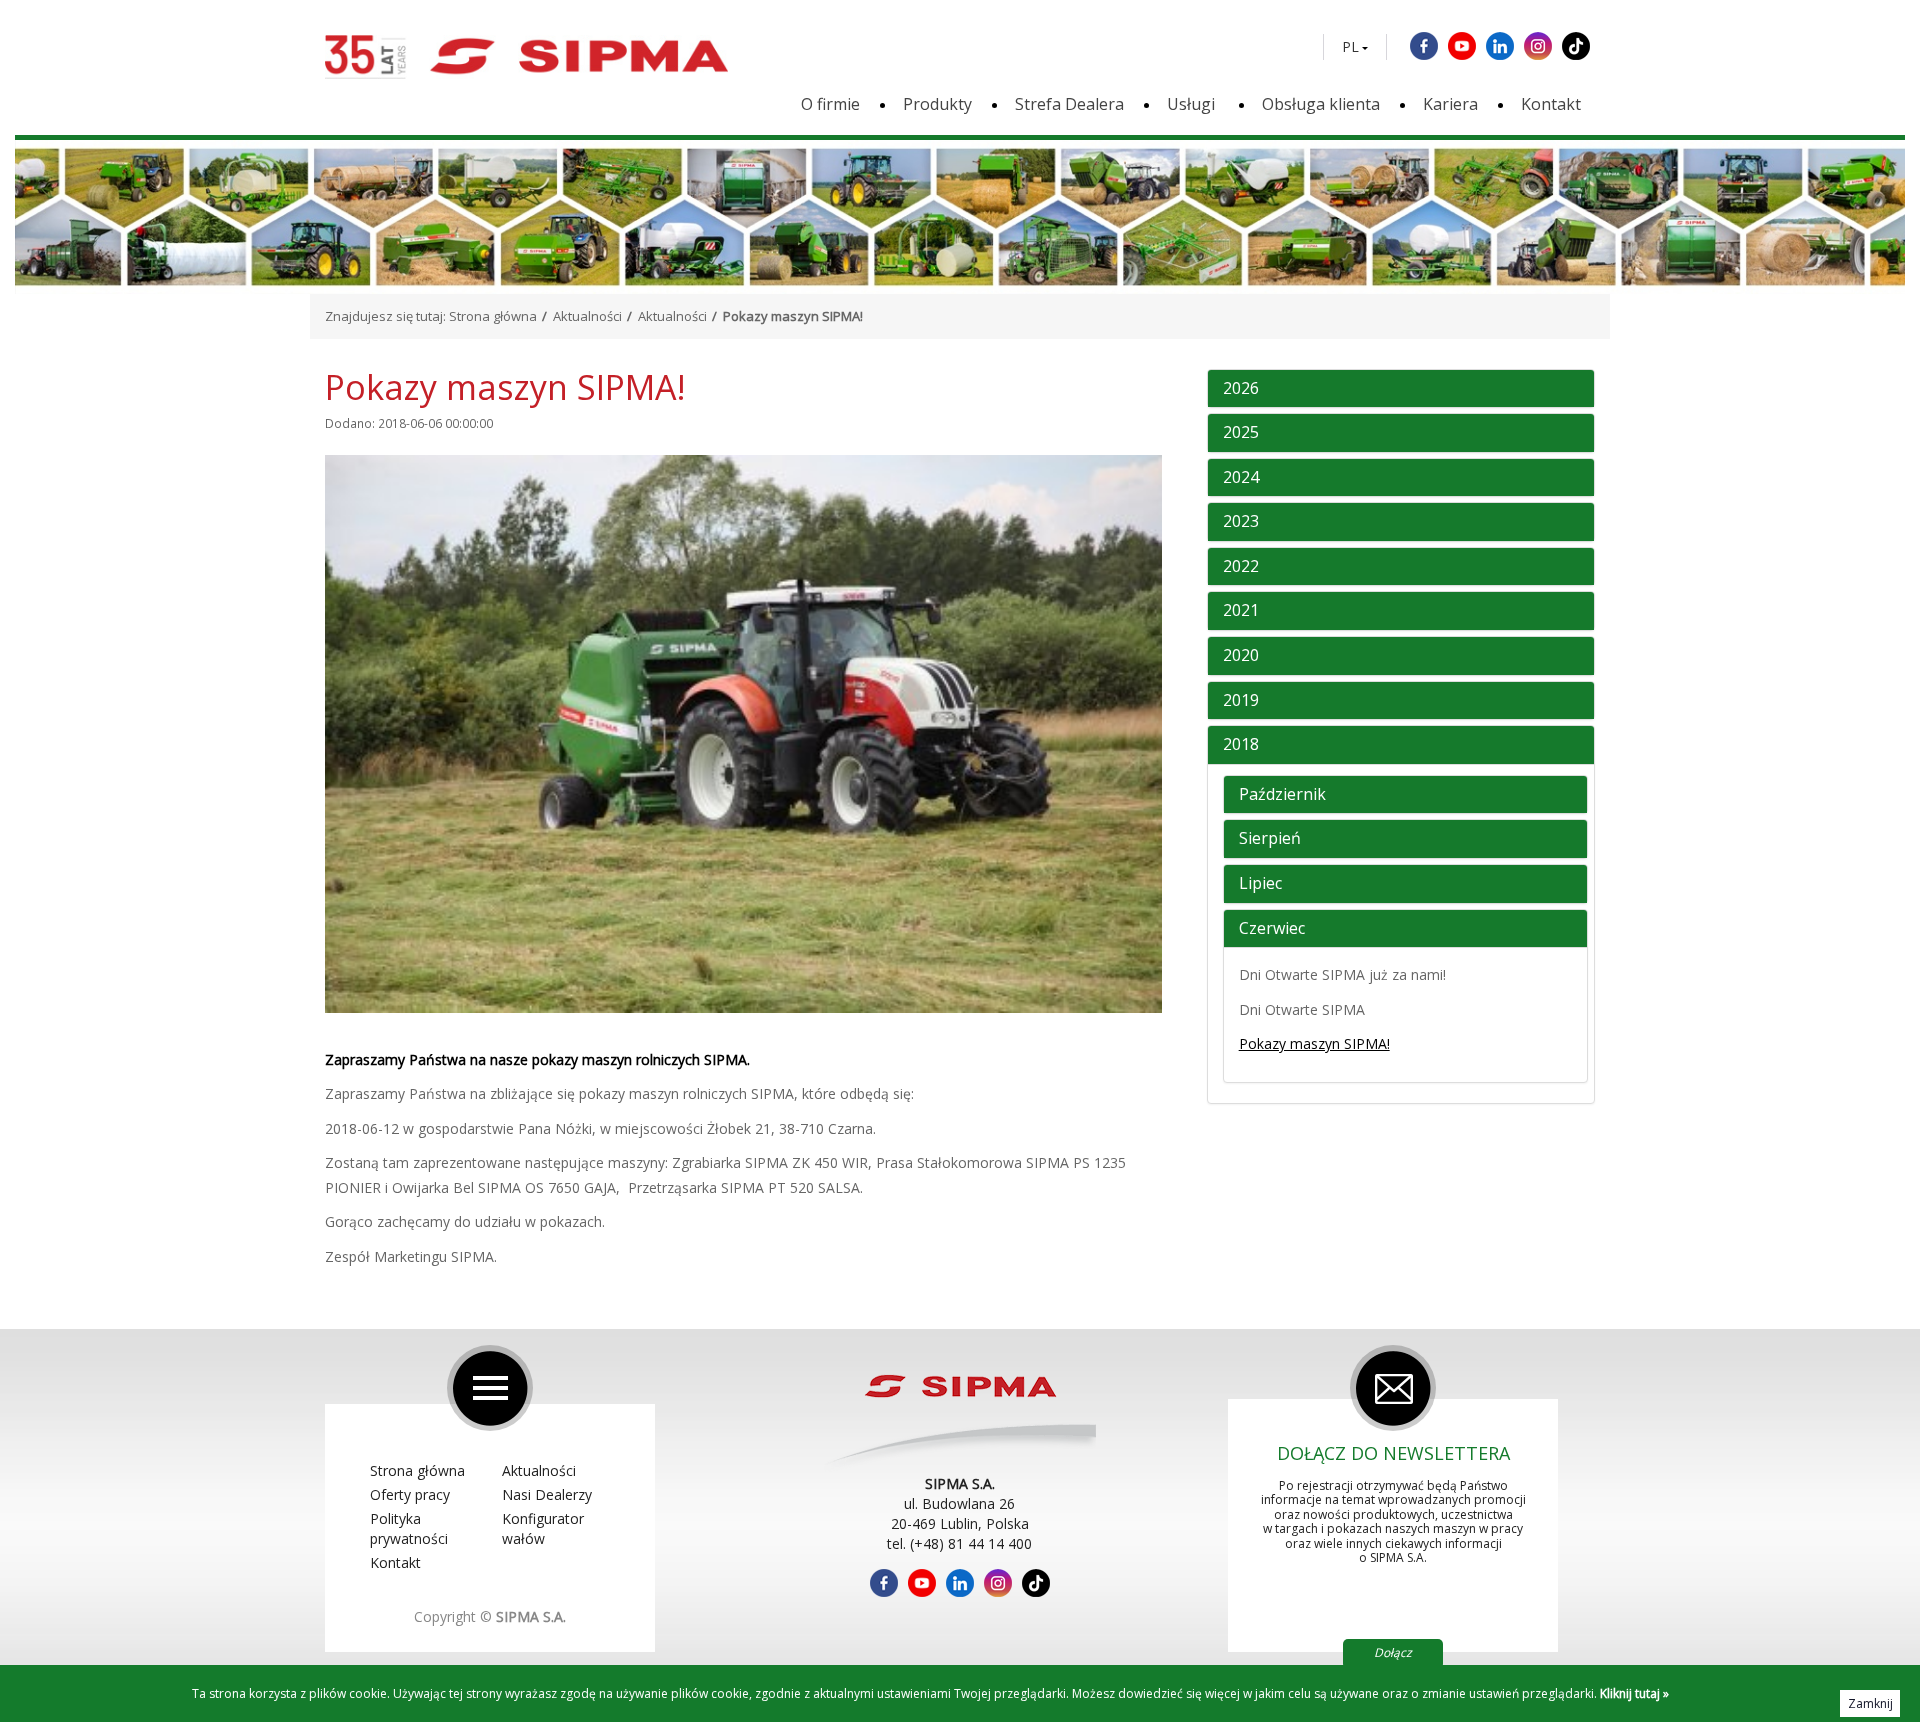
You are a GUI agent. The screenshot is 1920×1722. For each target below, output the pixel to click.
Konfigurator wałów (543, 1528)
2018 (1241, 745)
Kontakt (1551, 104)
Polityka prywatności (409, 1528)
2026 (1241, 389)
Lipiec (1260, 884)
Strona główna (493, 316)
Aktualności (587, 316)
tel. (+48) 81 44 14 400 (959, 1543)
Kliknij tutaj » (1634, 1693)
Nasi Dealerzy (547, 1494)
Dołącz (1393, 1652)
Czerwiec (1272, 929)
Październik (1282, 795)
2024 (1241, 478)
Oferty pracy (410, 1494)
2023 (1241, 522)
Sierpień (1270, 839)
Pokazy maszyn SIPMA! (1314, 1043)
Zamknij (1870, 1703)
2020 (1241, 656)
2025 (1241, 433)
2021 (1241, 611)
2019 (1241, 701)
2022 (1241, 567)
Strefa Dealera (1069, 104)
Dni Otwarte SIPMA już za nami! (1342, 974)
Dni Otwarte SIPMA (1302, 1009)
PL (1350, 47)
